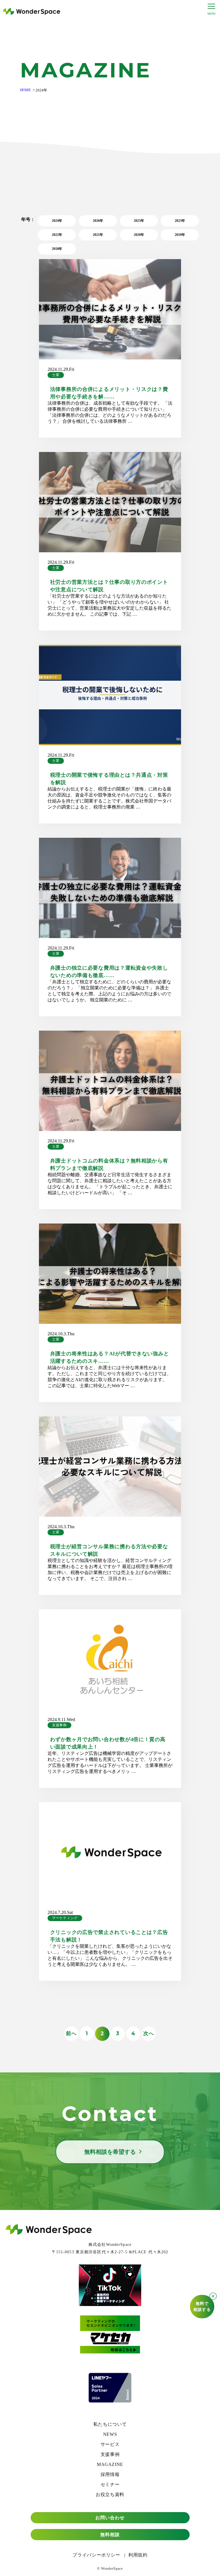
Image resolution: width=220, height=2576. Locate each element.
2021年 (98, 235)
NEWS (110, 2434)
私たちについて (110, 2424)
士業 (56, 375)
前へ (71, 2033)
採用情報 (110, 2474)
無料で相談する (202, 2307)
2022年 (57, 235)
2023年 (180, 221)
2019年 (180, 235)
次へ (149, 2033)
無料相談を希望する (110, 2152)
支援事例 (59, 1725)
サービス (110, 2444)
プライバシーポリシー (96, 2555)
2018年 (57, 249)
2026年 (98, 221)
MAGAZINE (110, 2464)
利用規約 (138, 2555)
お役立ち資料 (110, 2494)
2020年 (139, 235)
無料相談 (110, 2535)
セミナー (110, 2484)
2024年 (57, 221)
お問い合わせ (110, 2518)
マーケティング (65, 1918)
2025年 (139, 221)
